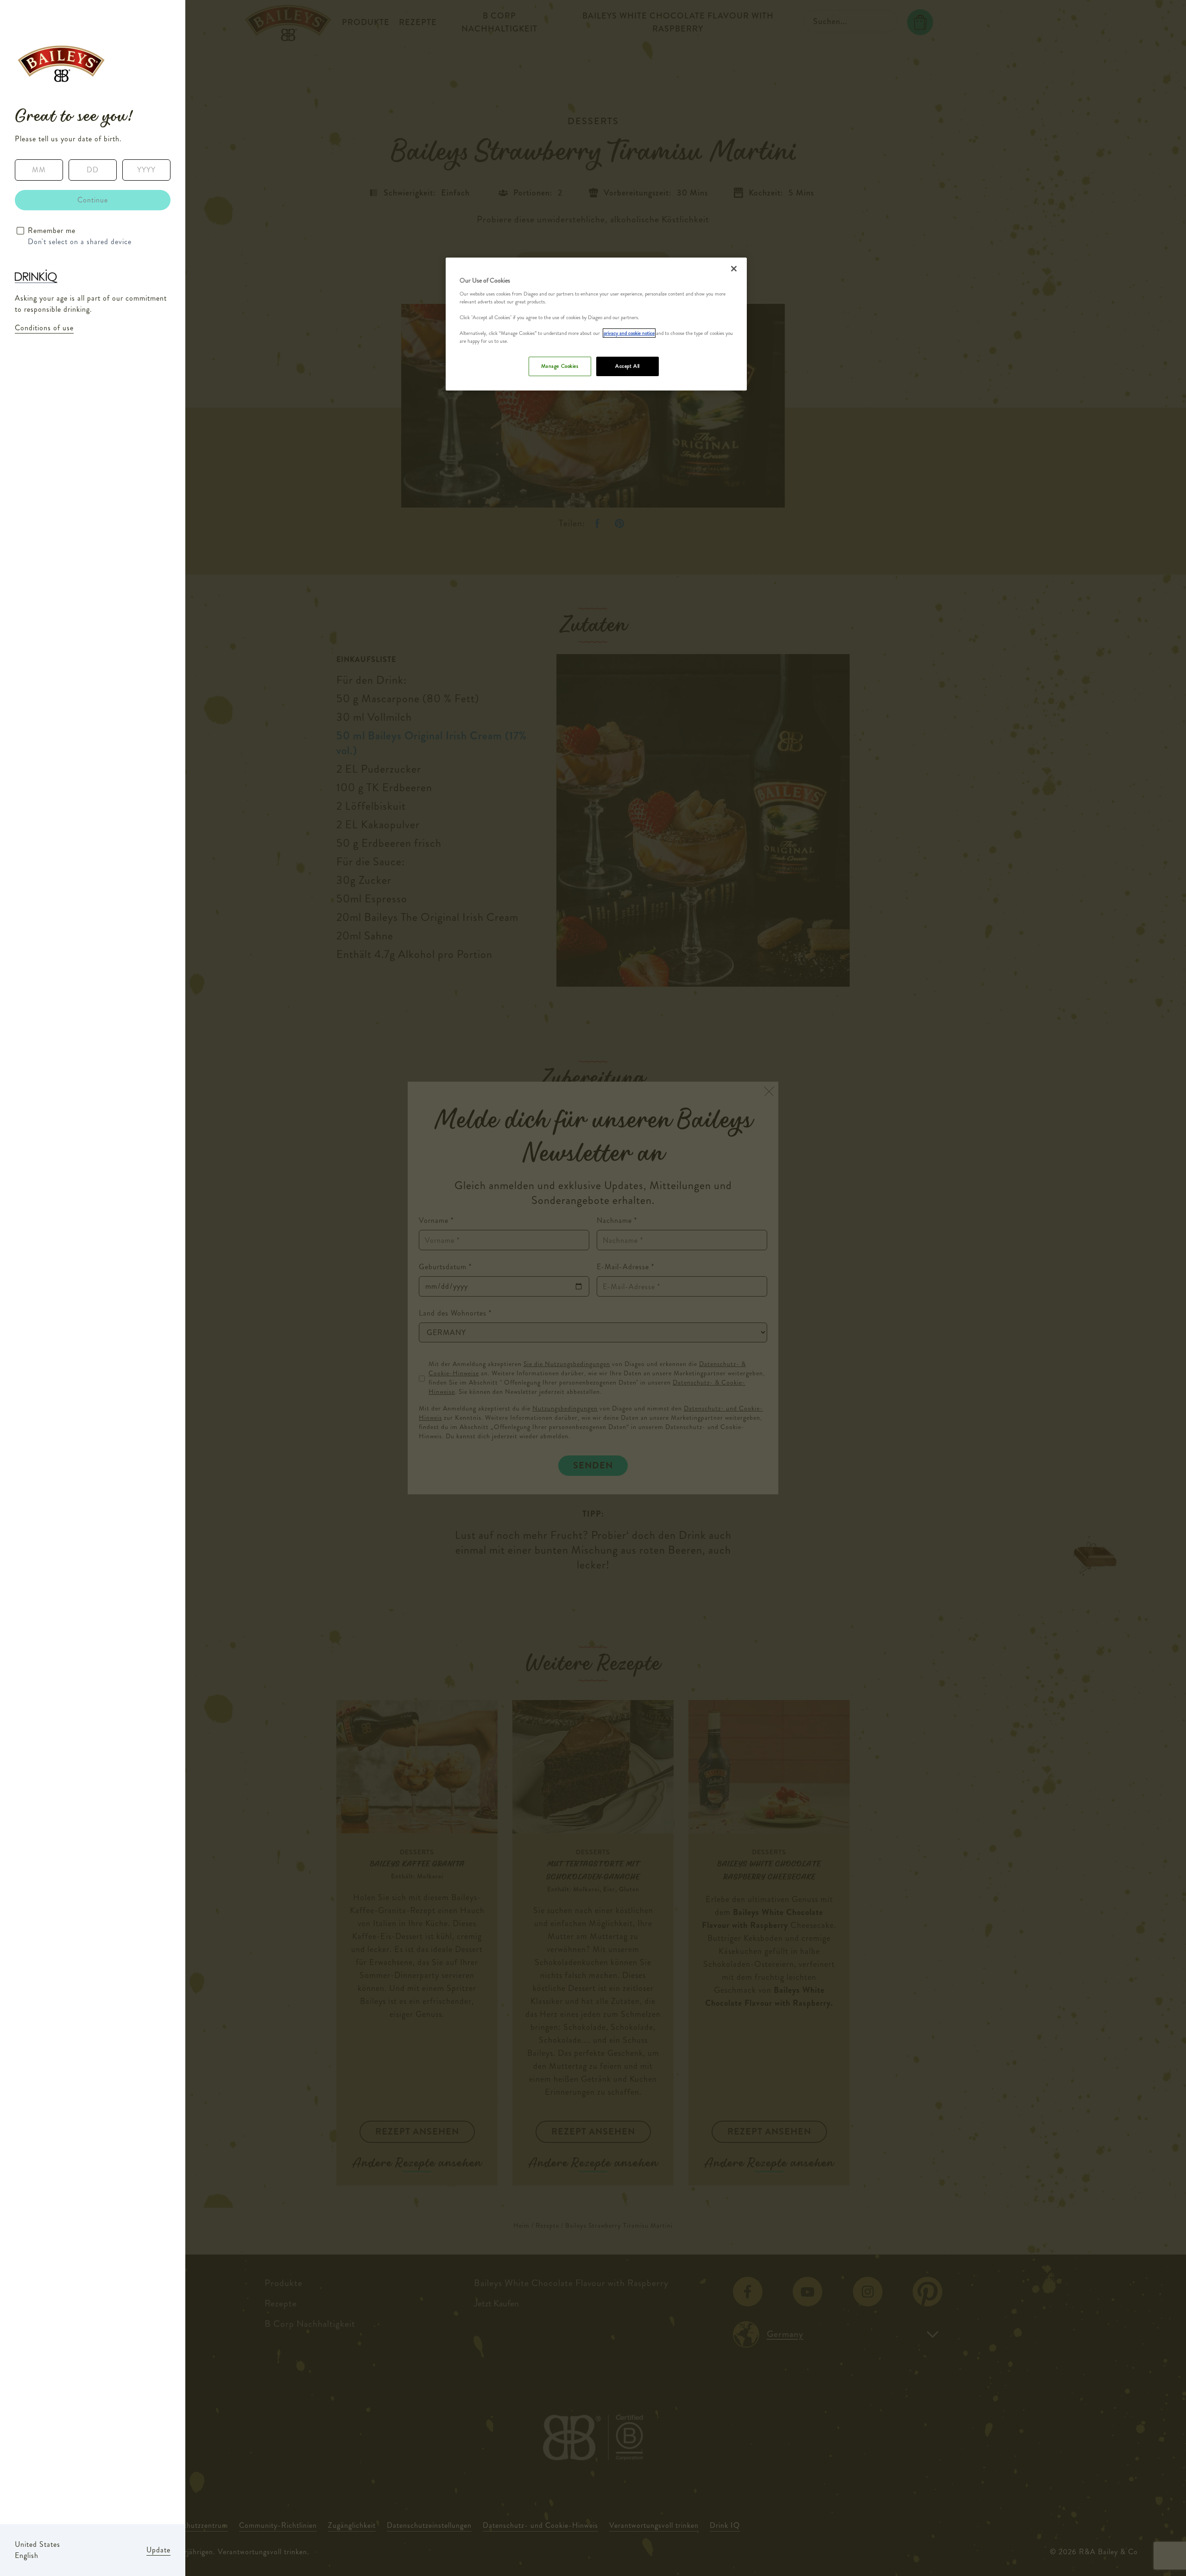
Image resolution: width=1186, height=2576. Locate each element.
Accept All (628, 366)
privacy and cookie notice (629, 333)
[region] (596, 324)
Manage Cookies (560, 366)
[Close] (734, 269)
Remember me (52, 230)
